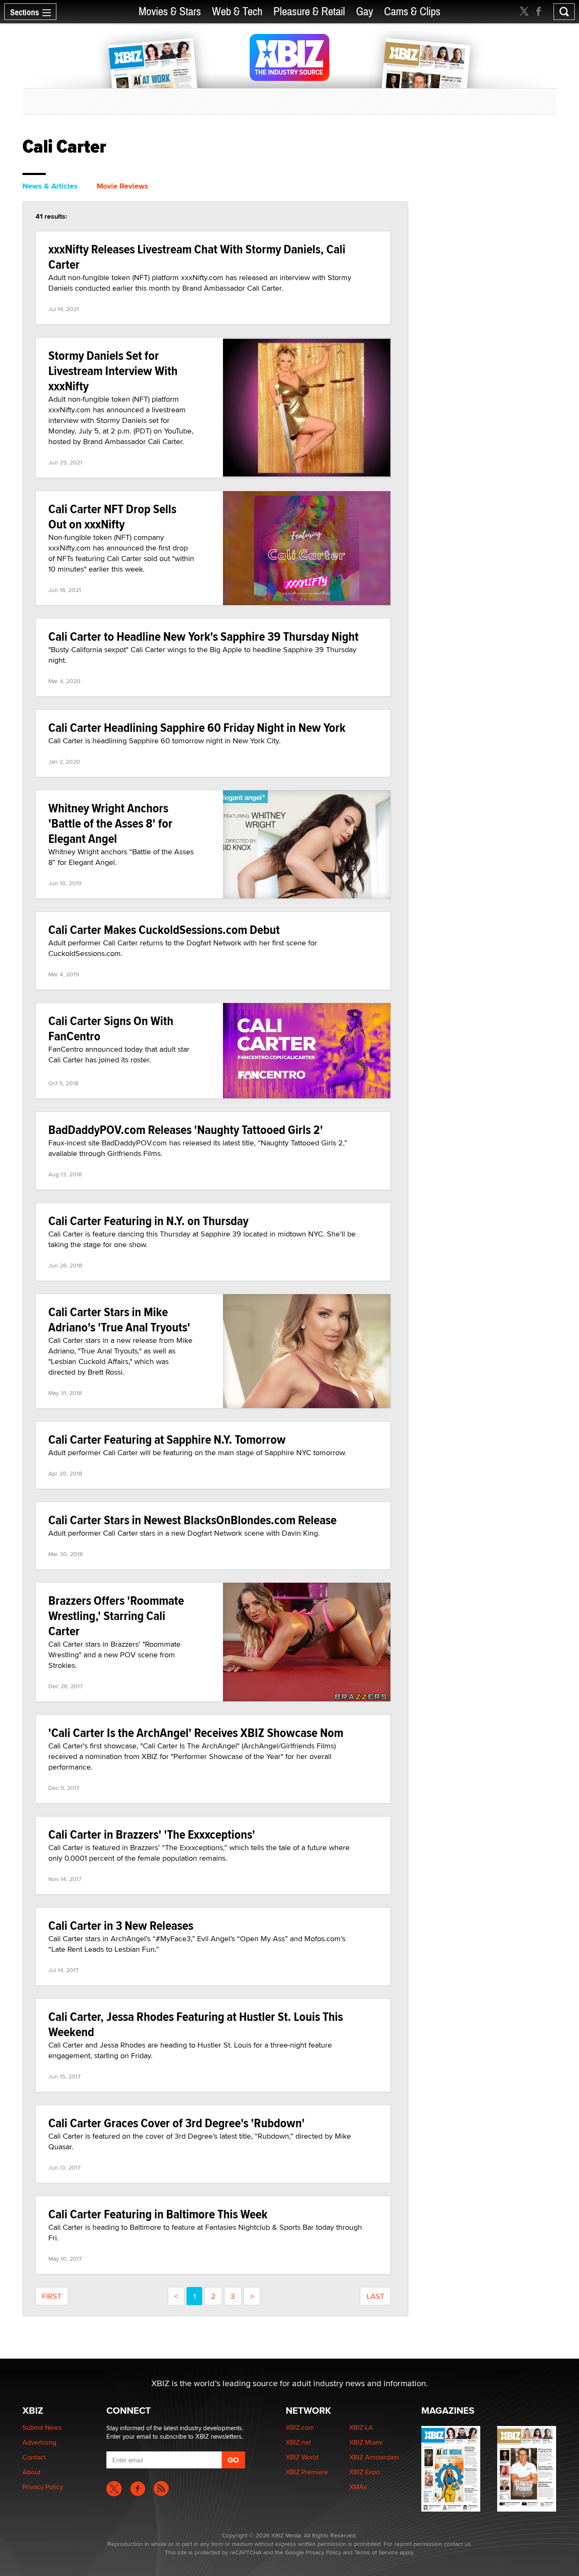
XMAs (358, 2487)
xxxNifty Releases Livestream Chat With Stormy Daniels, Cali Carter (197, 257)
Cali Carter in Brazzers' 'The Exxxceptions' (152, 1834)
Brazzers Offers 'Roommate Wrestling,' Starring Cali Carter (116, 1616)
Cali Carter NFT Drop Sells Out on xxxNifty (112, 516)
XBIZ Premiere (307, 2472)
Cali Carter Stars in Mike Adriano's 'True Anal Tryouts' (119, 1319)
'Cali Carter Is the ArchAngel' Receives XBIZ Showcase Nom (196, 1733)
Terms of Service (376, 2552)
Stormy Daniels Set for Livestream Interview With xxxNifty (113, 371)
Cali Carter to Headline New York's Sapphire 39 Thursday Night (203, 636)
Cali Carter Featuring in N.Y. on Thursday (148, 1221)
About (32, 2472)
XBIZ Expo (365, 2472)
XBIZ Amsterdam (374, 2457)
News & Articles (50, 186)
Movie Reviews (122, 186)
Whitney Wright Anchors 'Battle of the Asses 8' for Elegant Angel (110, 823)
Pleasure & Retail (309, 12)
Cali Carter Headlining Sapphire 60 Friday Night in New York (197, 727)
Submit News (42, 2427)
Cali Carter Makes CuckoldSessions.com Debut (164, 930)
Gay (365, 12)
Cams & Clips (412, 12)
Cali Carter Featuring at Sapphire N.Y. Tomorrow (167, 1439)
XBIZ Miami (366, 2442)
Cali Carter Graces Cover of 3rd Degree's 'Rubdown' (177, 2123)
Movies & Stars (170, 12)
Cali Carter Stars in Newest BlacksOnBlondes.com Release (192, 1520)
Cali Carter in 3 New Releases (121, 1925)
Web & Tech (237, 12)
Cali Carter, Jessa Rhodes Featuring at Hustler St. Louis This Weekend (196, 2024)
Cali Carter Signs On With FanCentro (111, 1028)
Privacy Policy (43, 2487)
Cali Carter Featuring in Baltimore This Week (158, 2214)
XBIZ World (302, 2457)
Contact (34, 2457)
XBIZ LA (361, 2427)
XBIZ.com (300, 2427)
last (376, 2296)
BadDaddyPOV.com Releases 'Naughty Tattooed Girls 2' (186, 1130)
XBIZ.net (298, 2442)
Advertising (39, 2442)
